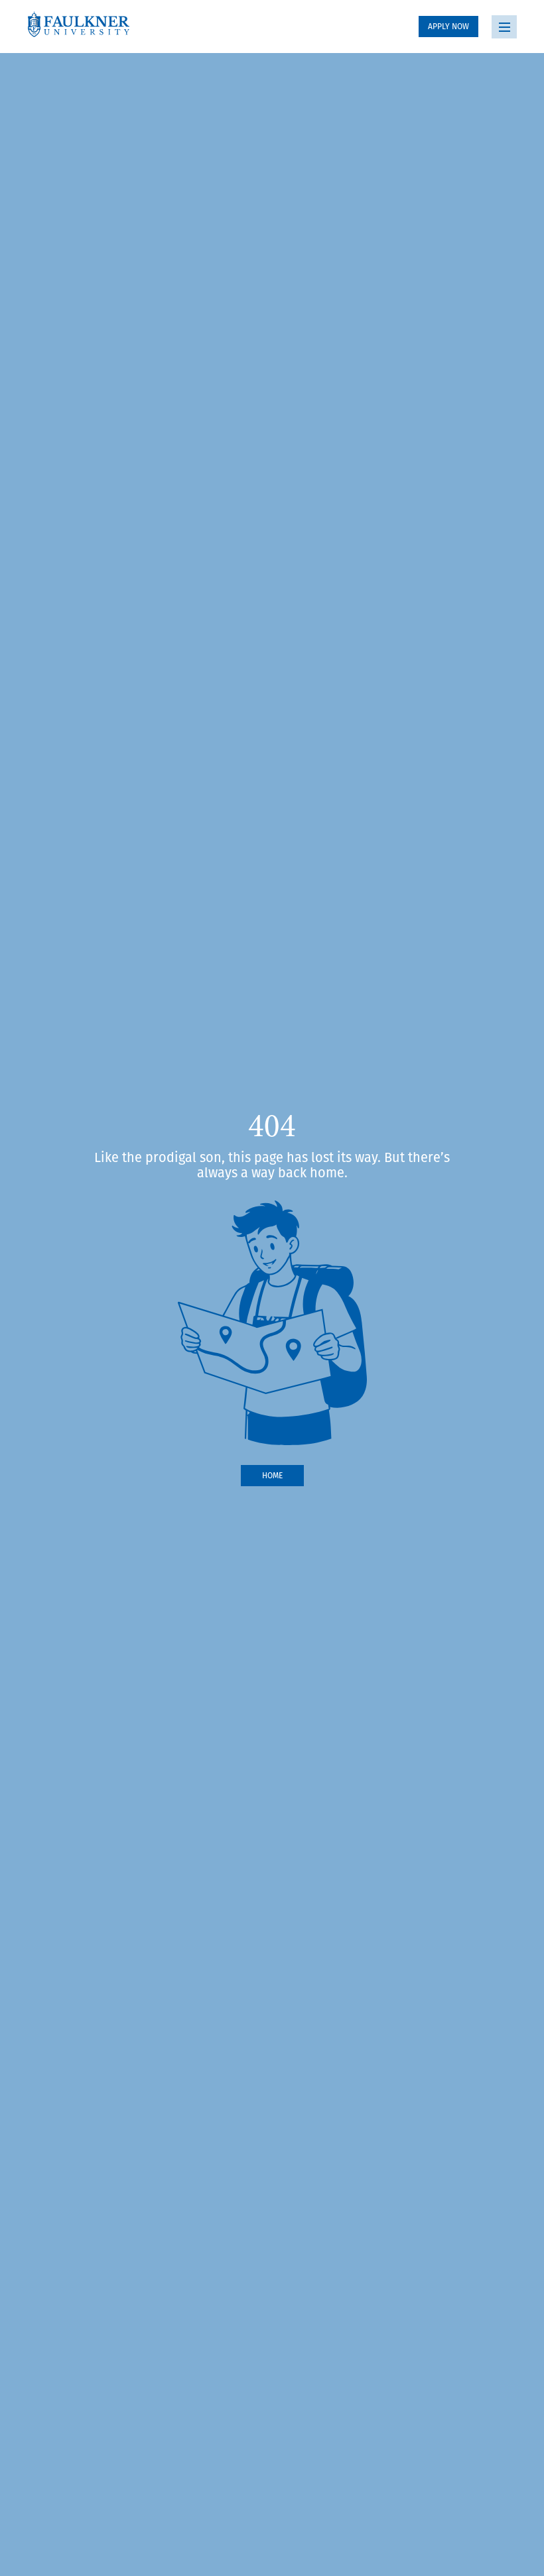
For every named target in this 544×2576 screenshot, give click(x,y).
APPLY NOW (448, 26)
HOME (272, 1475)
